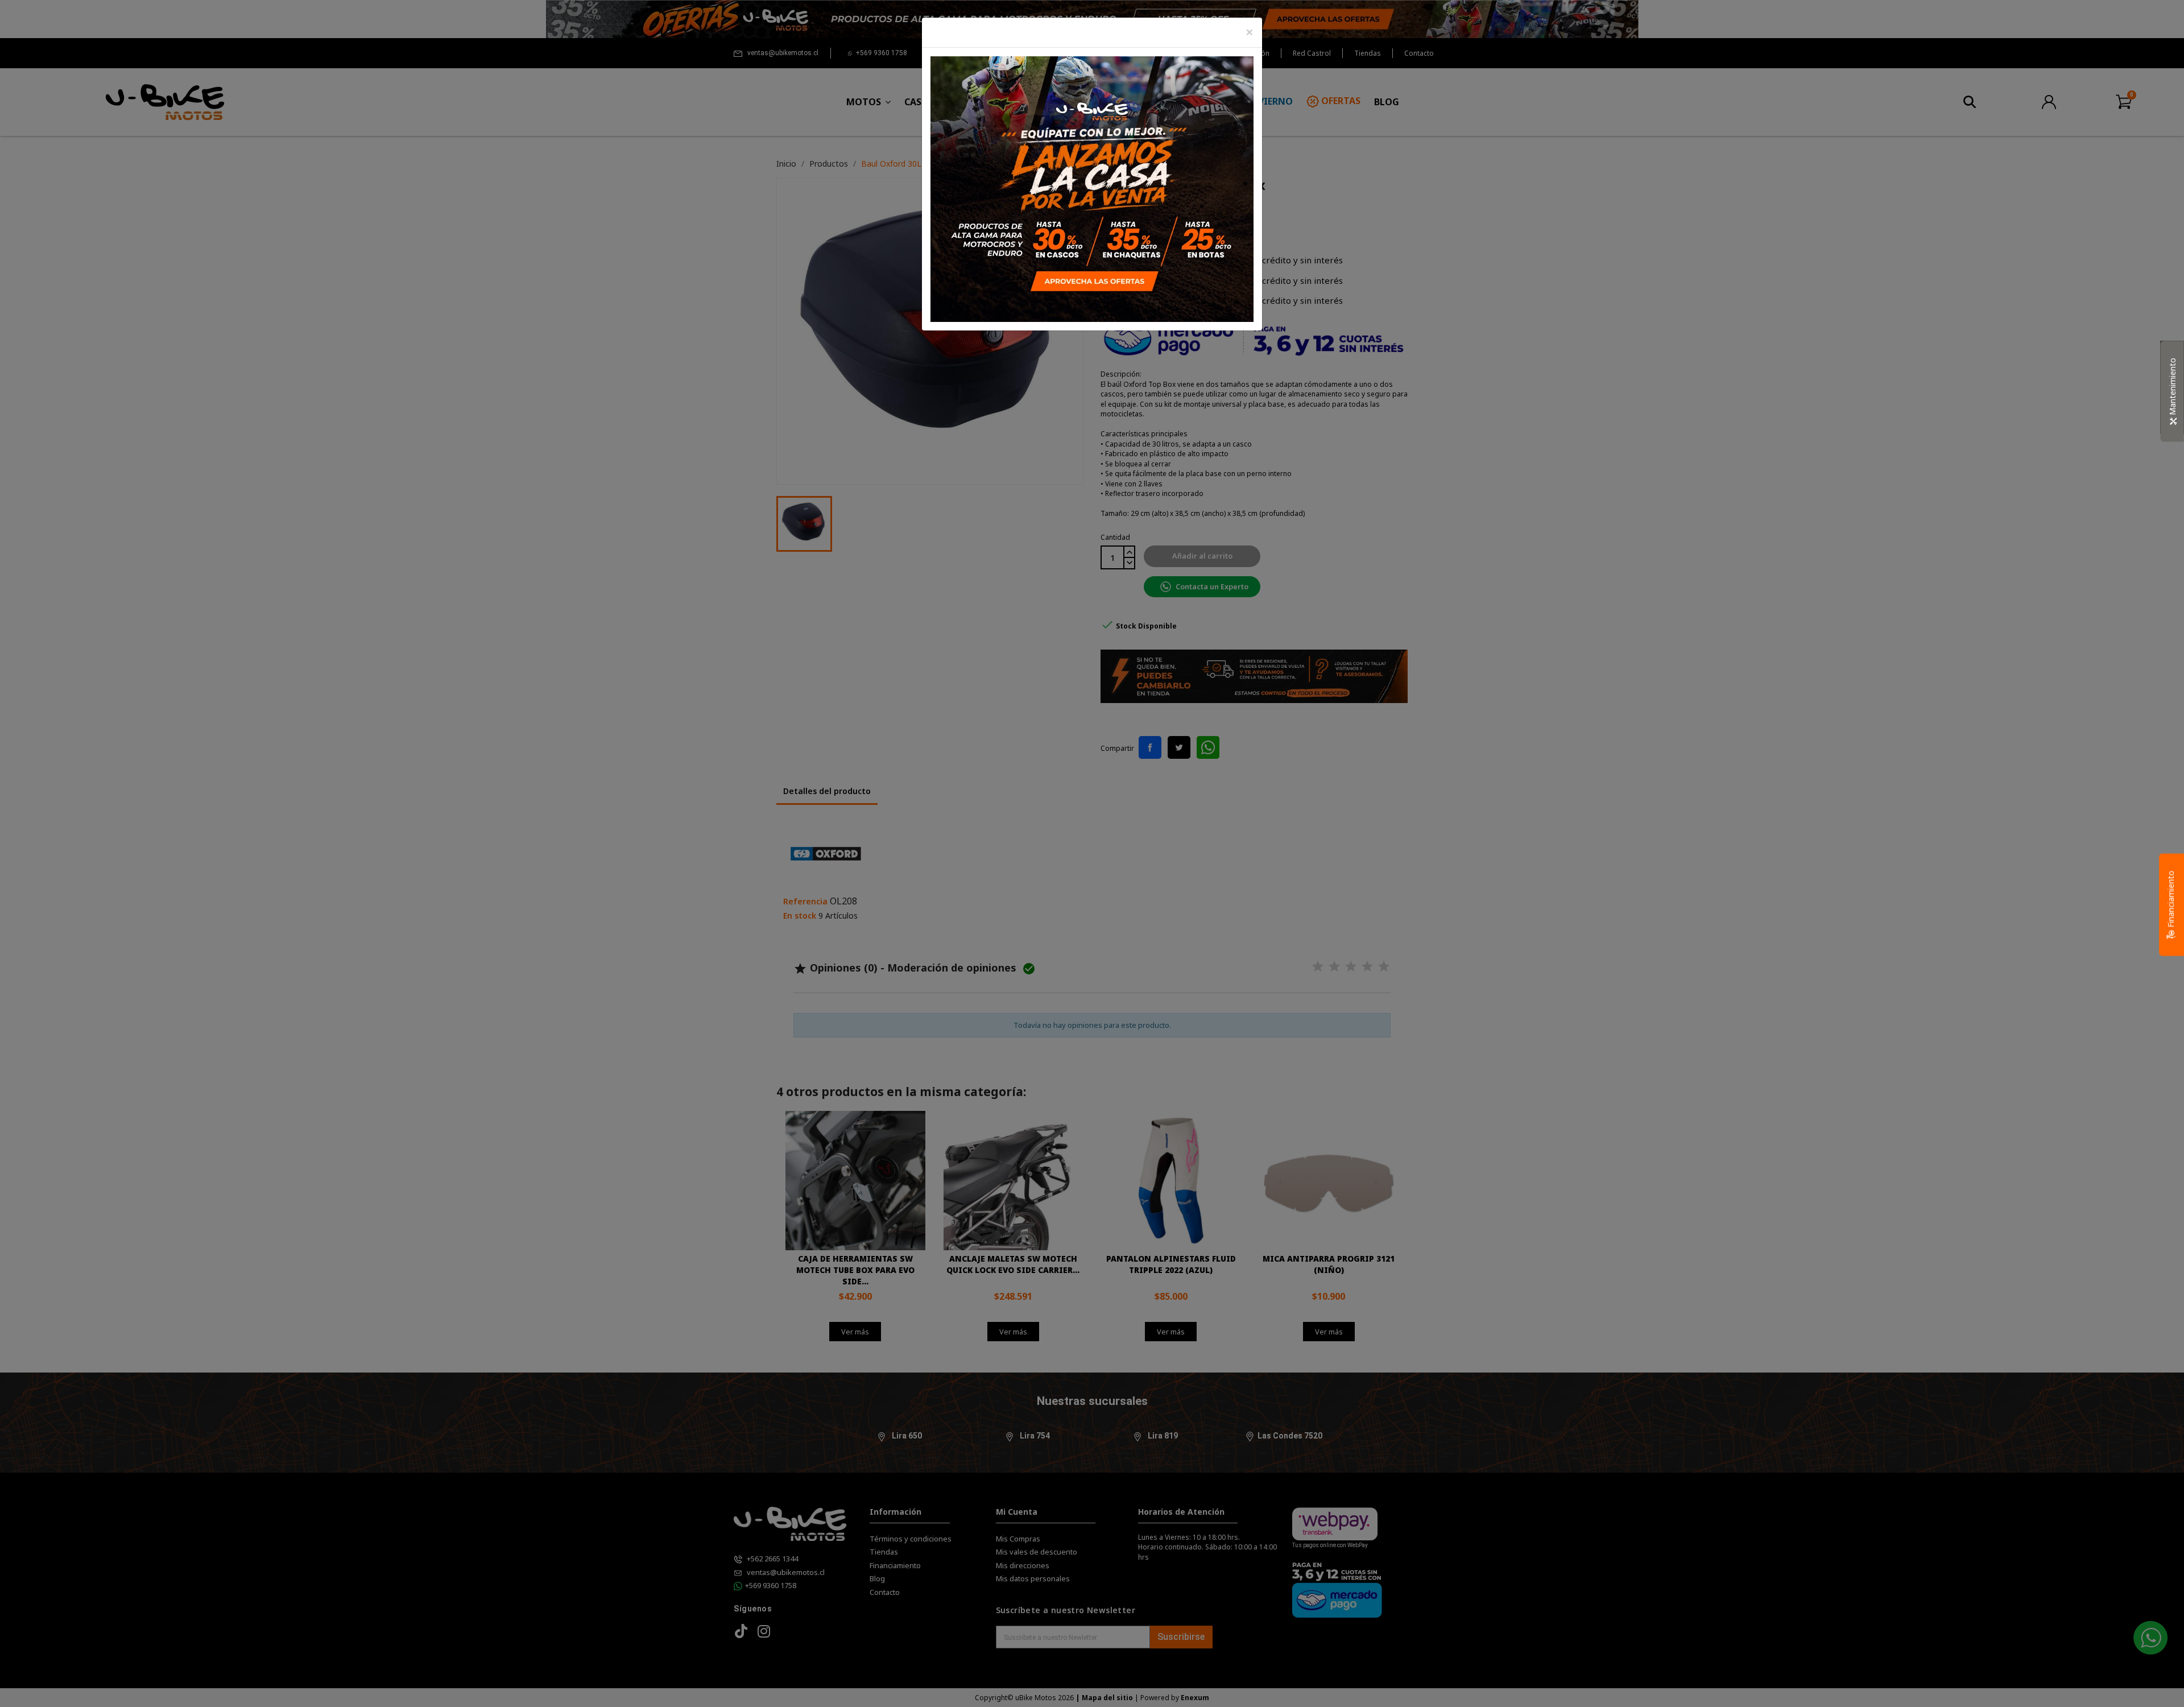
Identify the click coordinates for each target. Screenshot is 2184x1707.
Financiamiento (2171, 900)
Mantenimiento (2172, 388)
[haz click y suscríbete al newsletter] (1092, 188)
